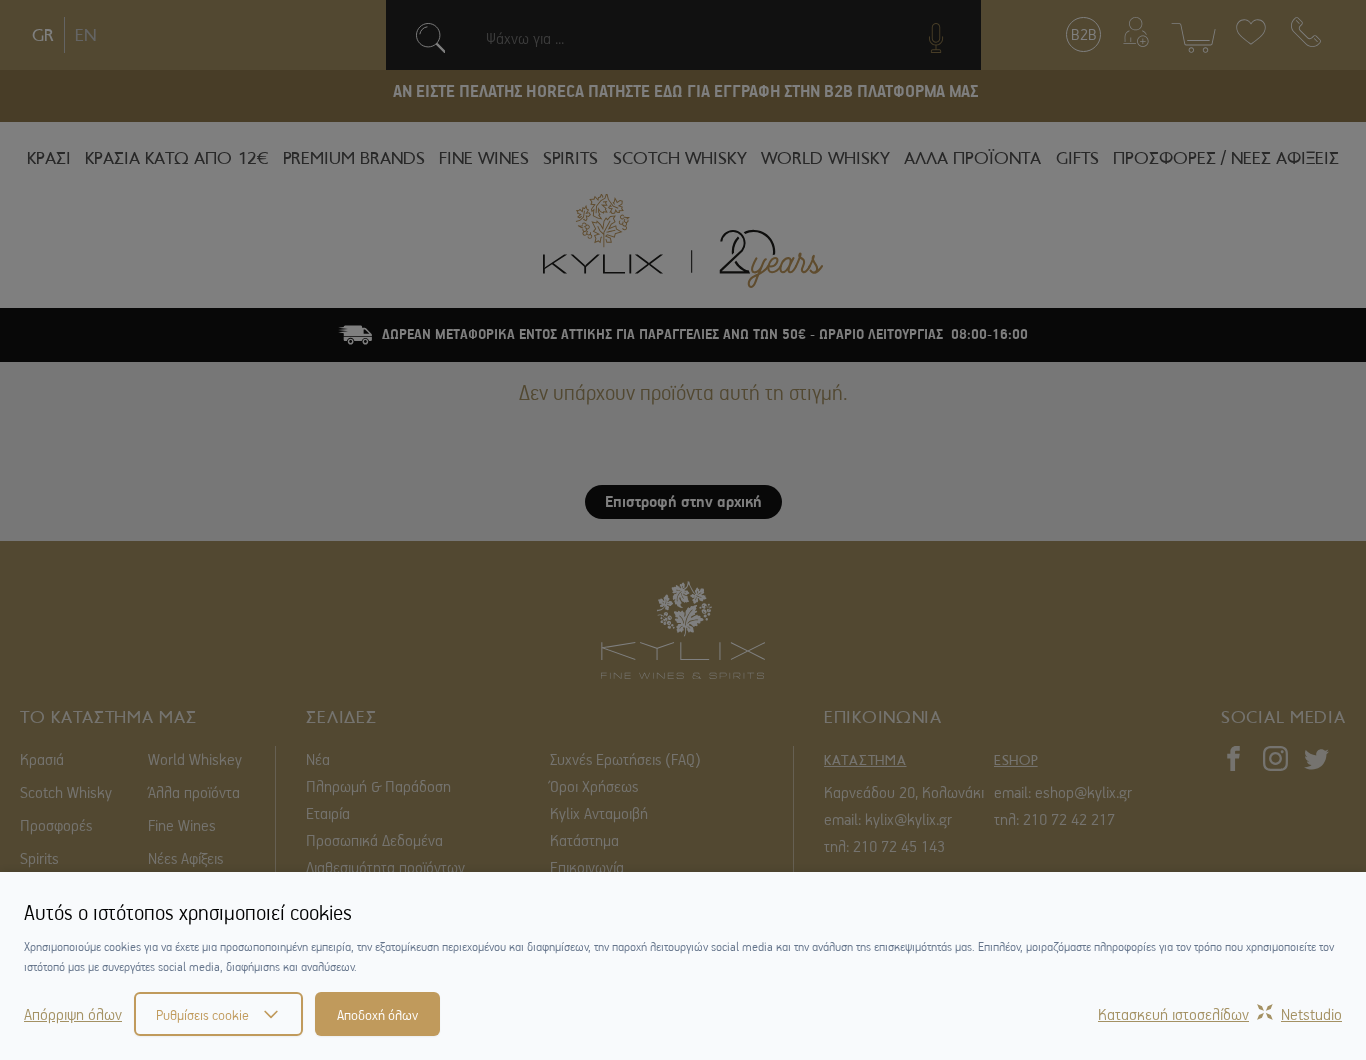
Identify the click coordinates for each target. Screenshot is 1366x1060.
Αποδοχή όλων (377, 1014)
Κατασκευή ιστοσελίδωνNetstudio (1220, 1014)
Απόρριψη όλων (73, 1014)
